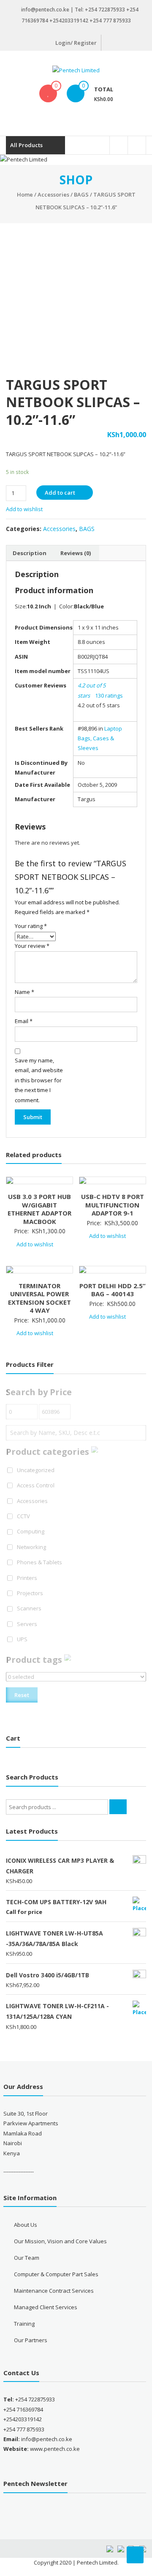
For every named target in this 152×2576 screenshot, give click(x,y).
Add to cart (60, 493)
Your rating (31, 926)
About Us (26, 2225)
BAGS (81, 194)
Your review (32, 946)
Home (25, 194)
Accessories (53, 194)
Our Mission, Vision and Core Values (60, 2241)
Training (24, 2324)
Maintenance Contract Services (54, 2291)
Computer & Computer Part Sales (56, 2274)
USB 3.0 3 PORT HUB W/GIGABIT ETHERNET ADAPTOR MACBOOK (39, 1209)
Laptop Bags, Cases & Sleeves (100, 738)
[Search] (118, 1807)
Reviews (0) (76, 553)
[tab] (30, 553)
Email (24, 1021)
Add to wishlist (25, 509)
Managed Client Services (46, 2307)
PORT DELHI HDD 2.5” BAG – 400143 (113, 1290)
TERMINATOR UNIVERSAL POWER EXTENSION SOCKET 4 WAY (39, 1298)
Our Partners (31, 2340)
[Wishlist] (48, 93)
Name (24, 992)
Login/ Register (76, 43)
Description (30, 553)
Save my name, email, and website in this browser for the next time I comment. (39, 1080)
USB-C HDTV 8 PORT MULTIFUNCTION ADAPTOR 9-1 (113, 1205)
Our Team (27, 2258)
